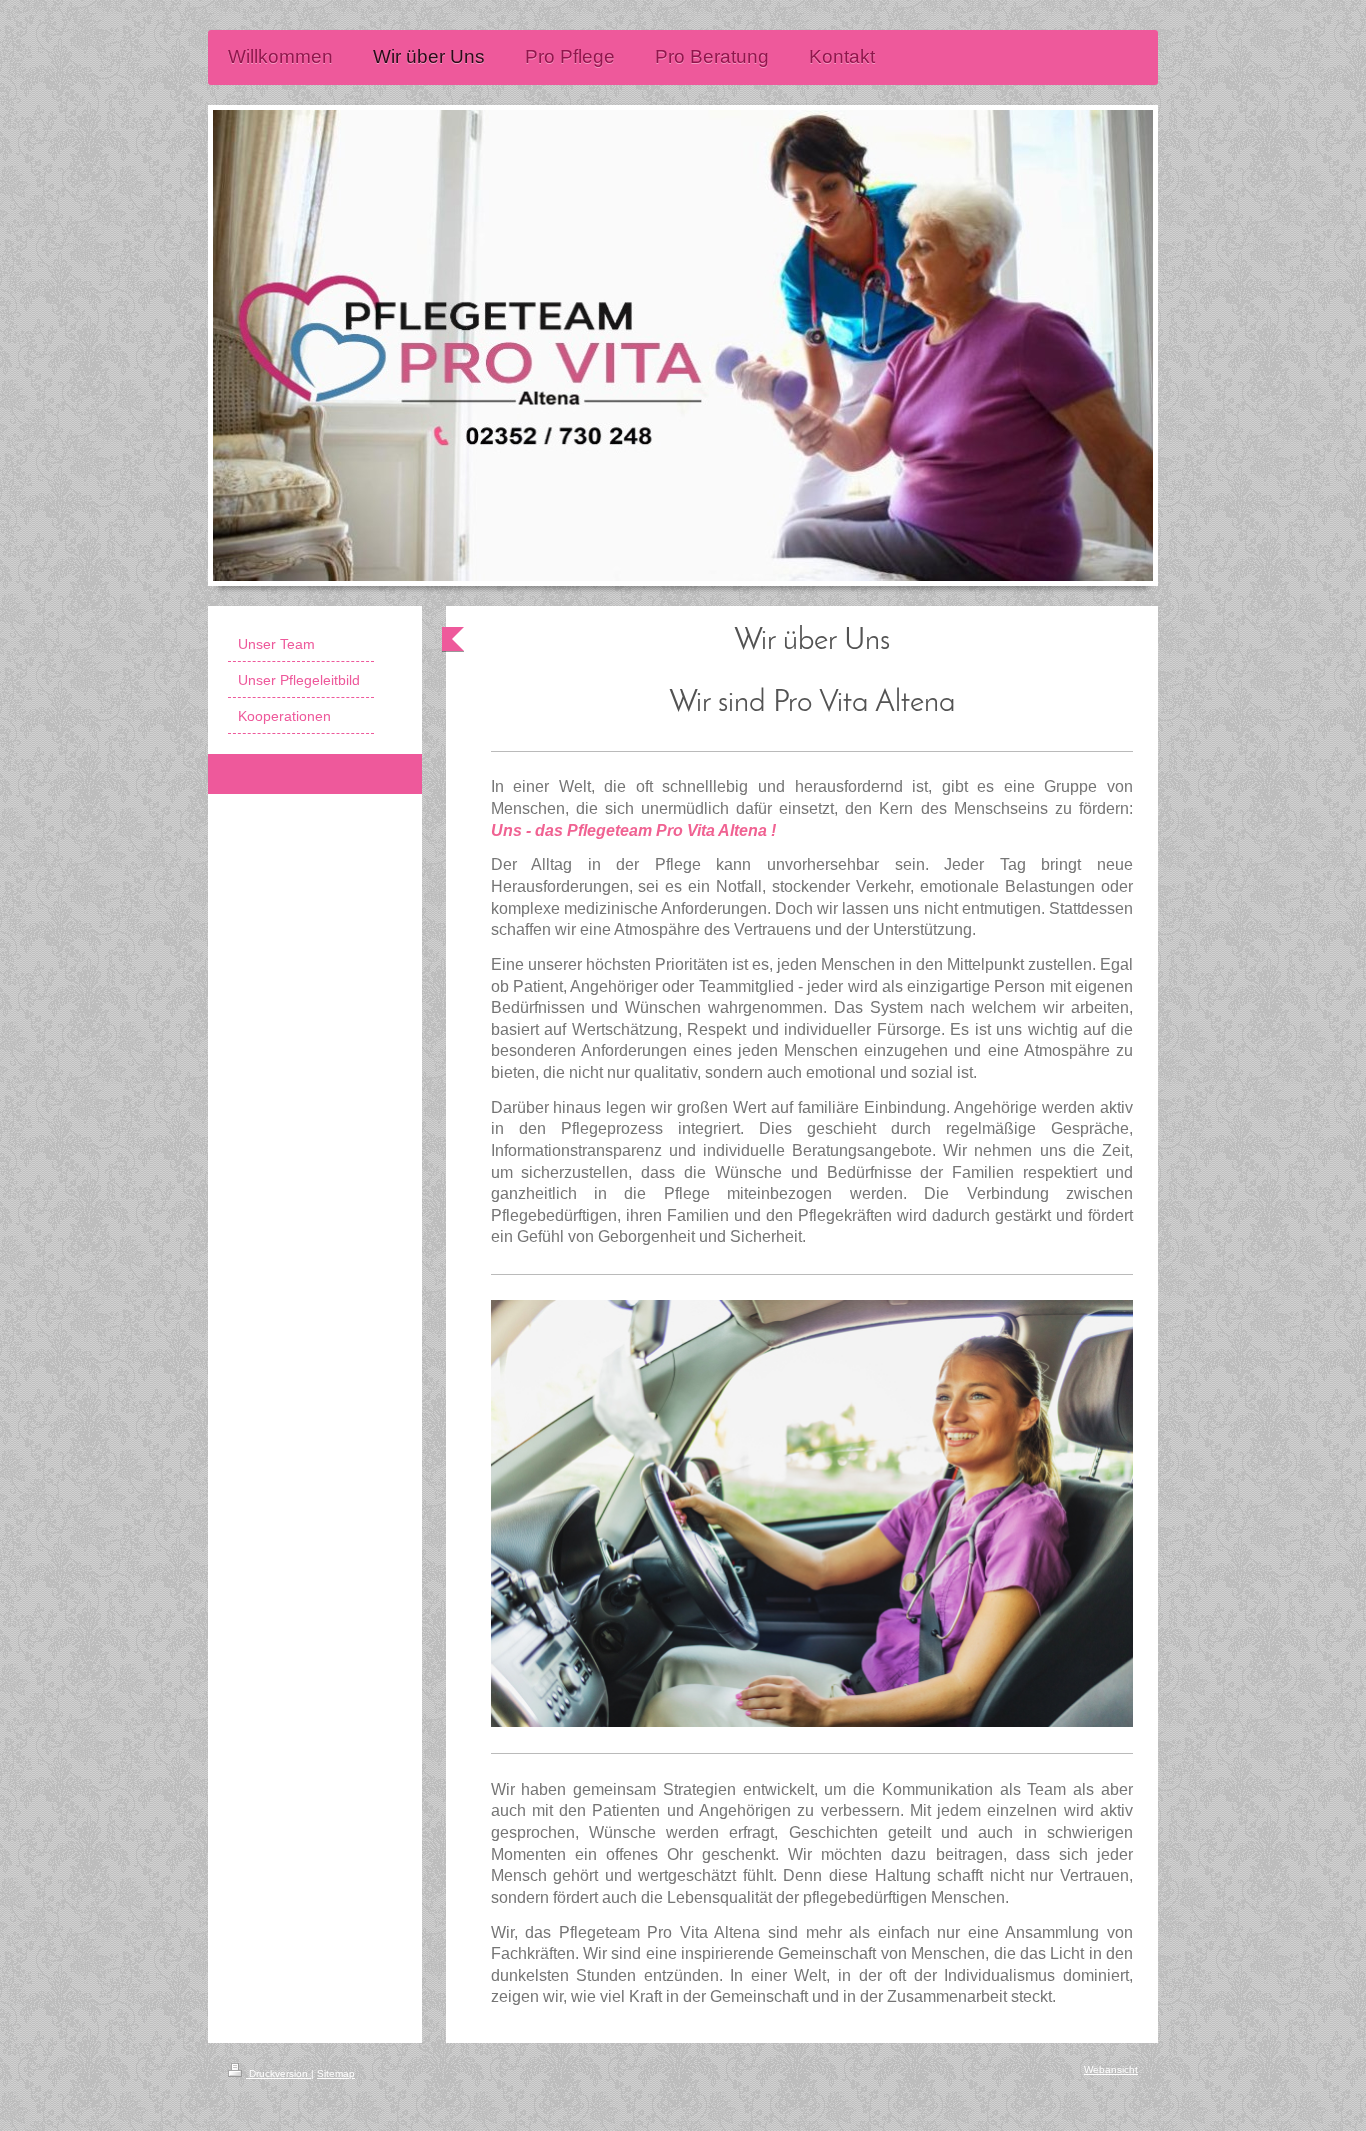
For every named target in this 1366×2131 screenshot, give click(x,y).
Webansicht (1111, 2069)
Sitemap (336, 2073)
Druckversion (278, 2073)
